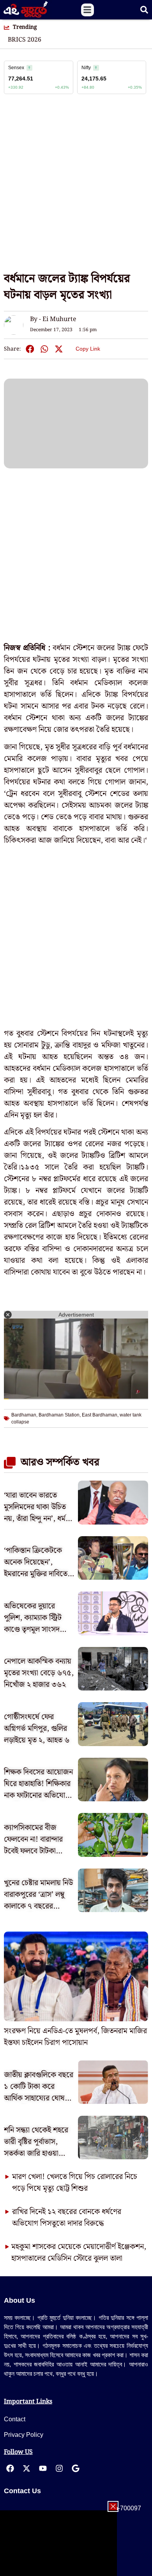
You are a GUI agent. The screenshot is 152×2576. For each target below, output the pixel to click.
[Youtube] (43, 2468)
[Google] (76, 2468)
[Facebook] (10, 2468)
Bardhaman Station (59, 1415)
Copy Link (88, 347)
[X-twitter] (27, 2468)
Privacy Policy (24, 2435)
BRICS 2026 (25, 40)
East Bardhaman (100, 1415)
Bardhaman (24, 1415)
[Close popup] (113, 2506)
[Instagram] (59, 2468)
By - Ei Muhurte (53, 319)
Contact (15, 2419)
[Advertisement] (76, 187)
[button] (87, 10)
